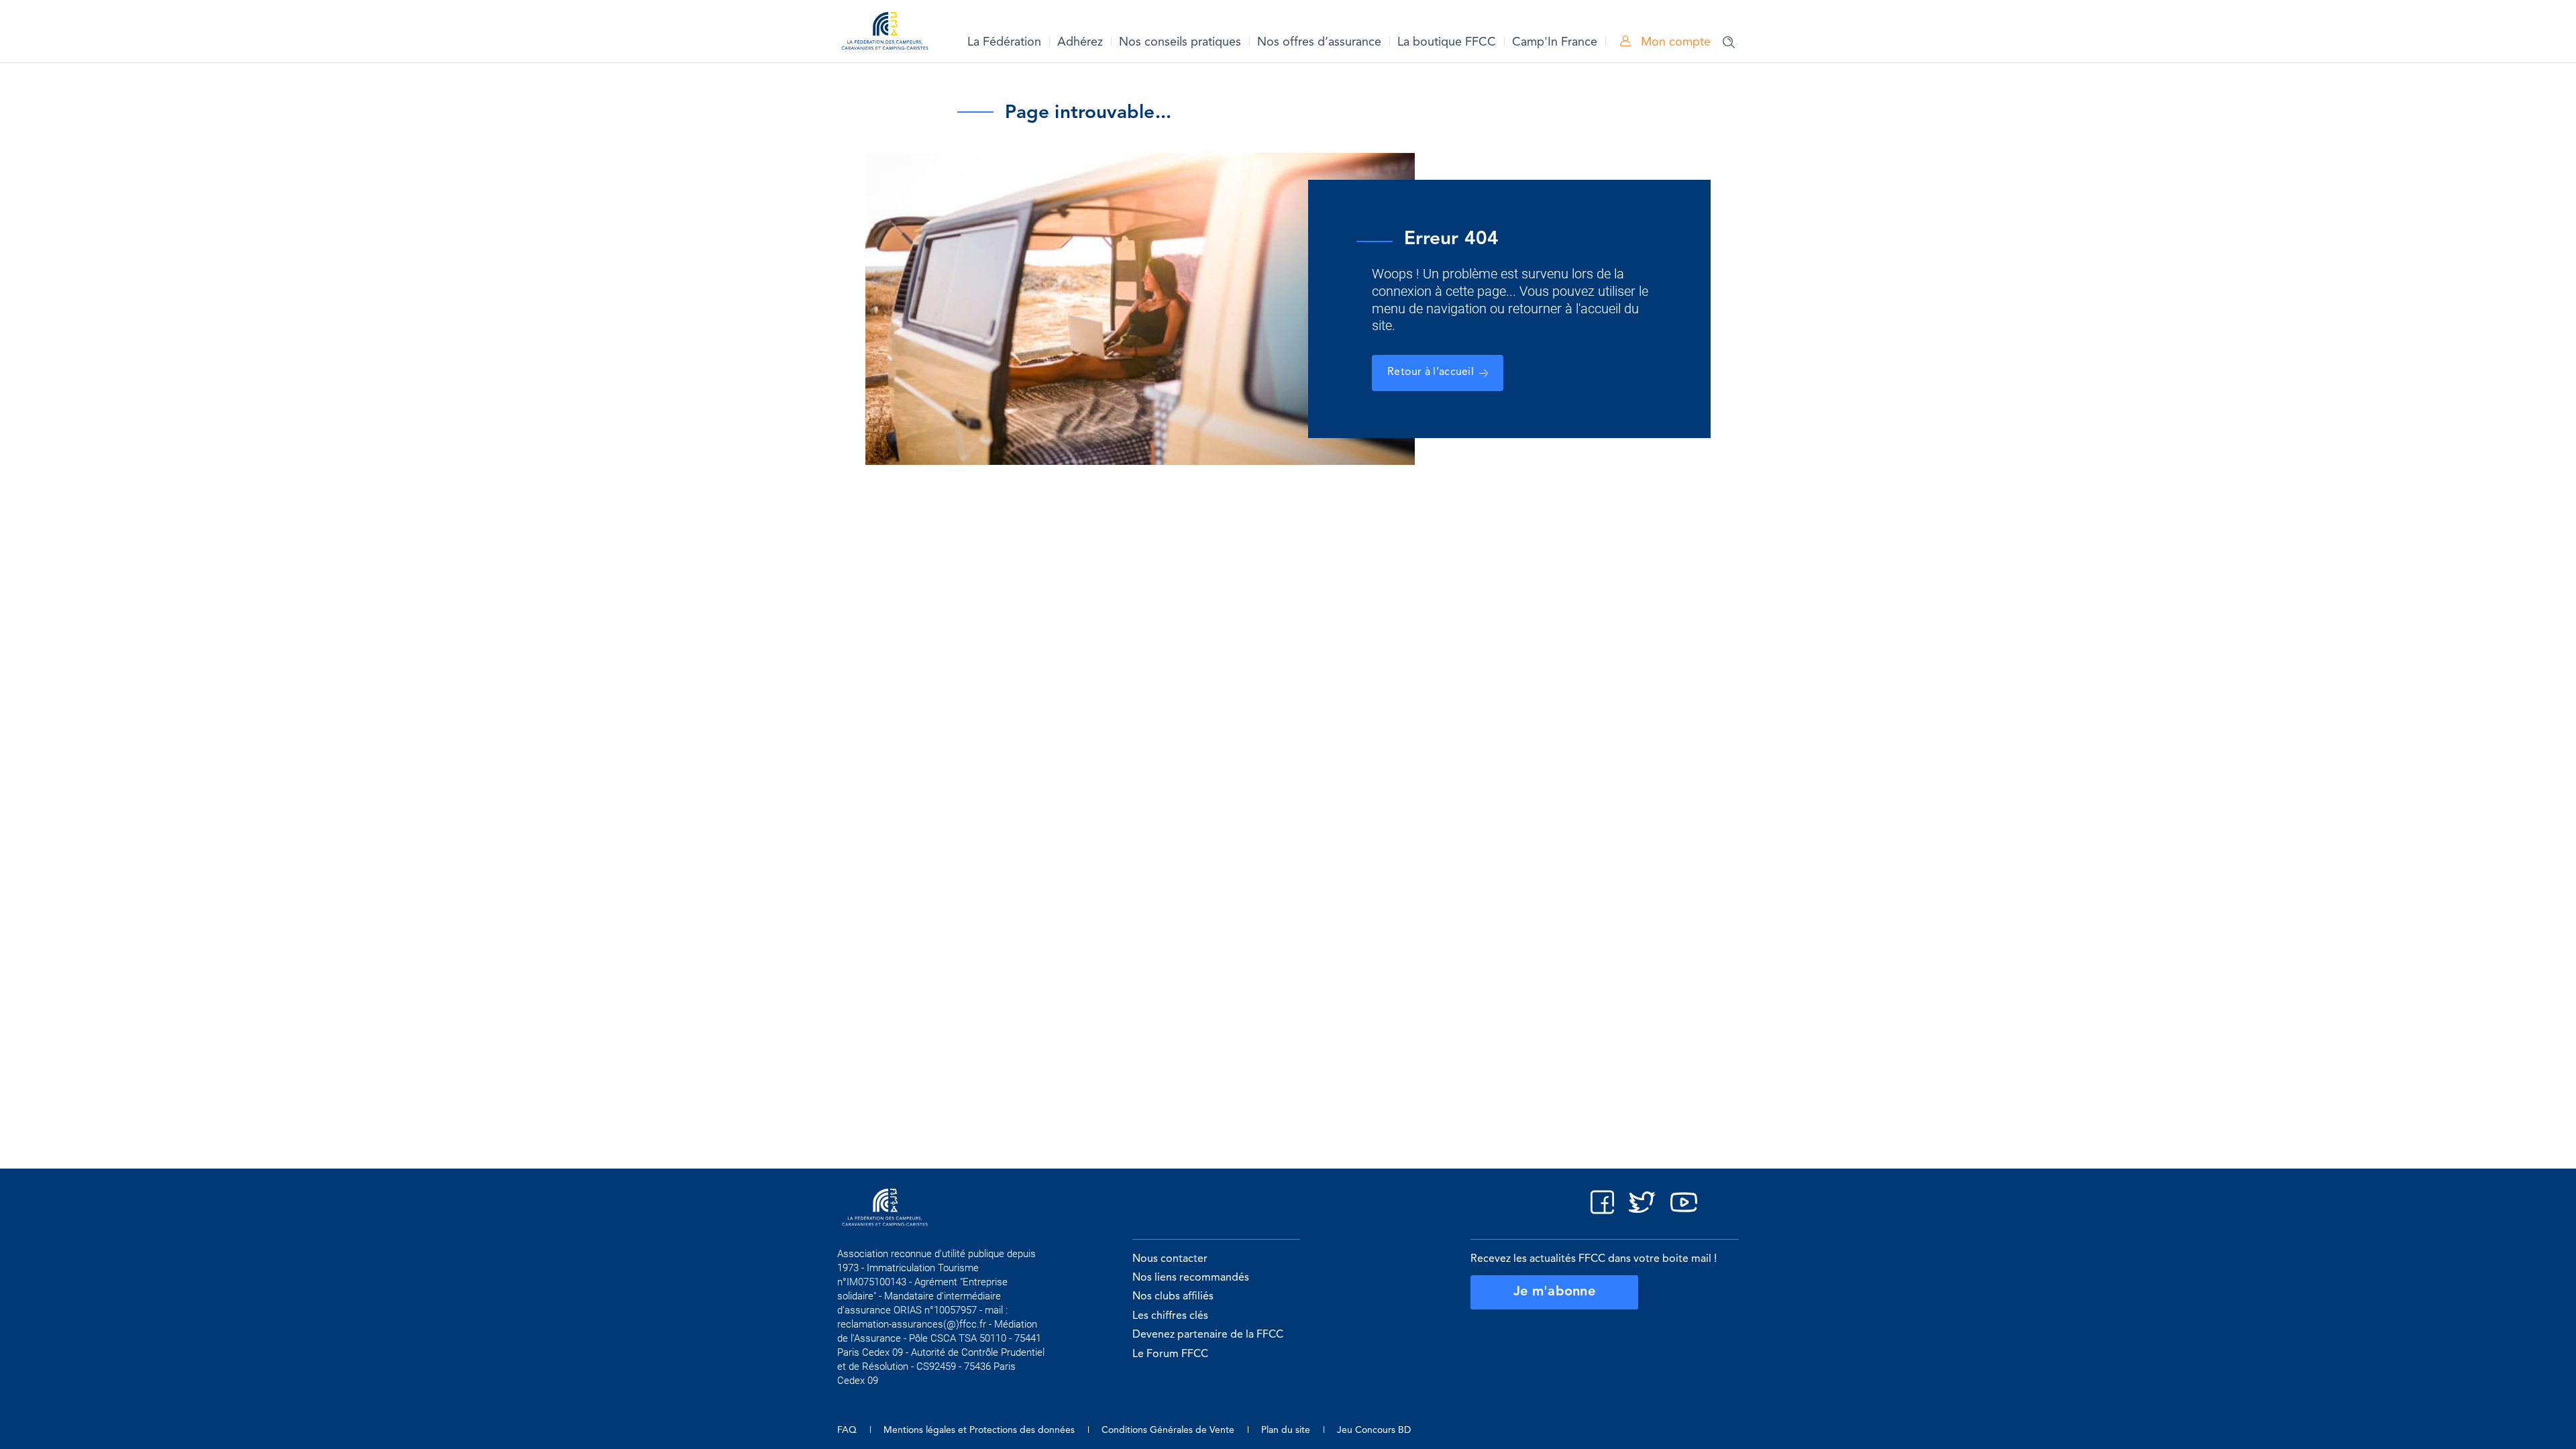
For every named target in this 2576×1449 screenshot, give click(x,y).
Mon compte (1674, 42)
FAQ (847, 1430)
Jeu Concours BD (1374, 1430)
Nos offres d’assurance (1319, 42)
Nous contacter (1170, 1259)
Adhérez (1080, 42)
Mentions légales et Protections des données (979, 1430)
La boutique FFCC (1447, 42)
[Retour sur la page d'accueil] (885, 33)
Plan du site (1286, 1430)
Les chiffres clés (1170, 1316)
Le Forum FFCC (1170, 1354)
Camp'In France (1555, 42)
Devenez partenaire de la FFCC (1208, 1335)
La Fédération (1004, 42)
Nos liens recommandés (1191, 1278)
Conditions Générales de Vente (1168, 1430)
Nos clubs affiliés (1173, 1297)
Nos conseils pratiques (1180, 42)
